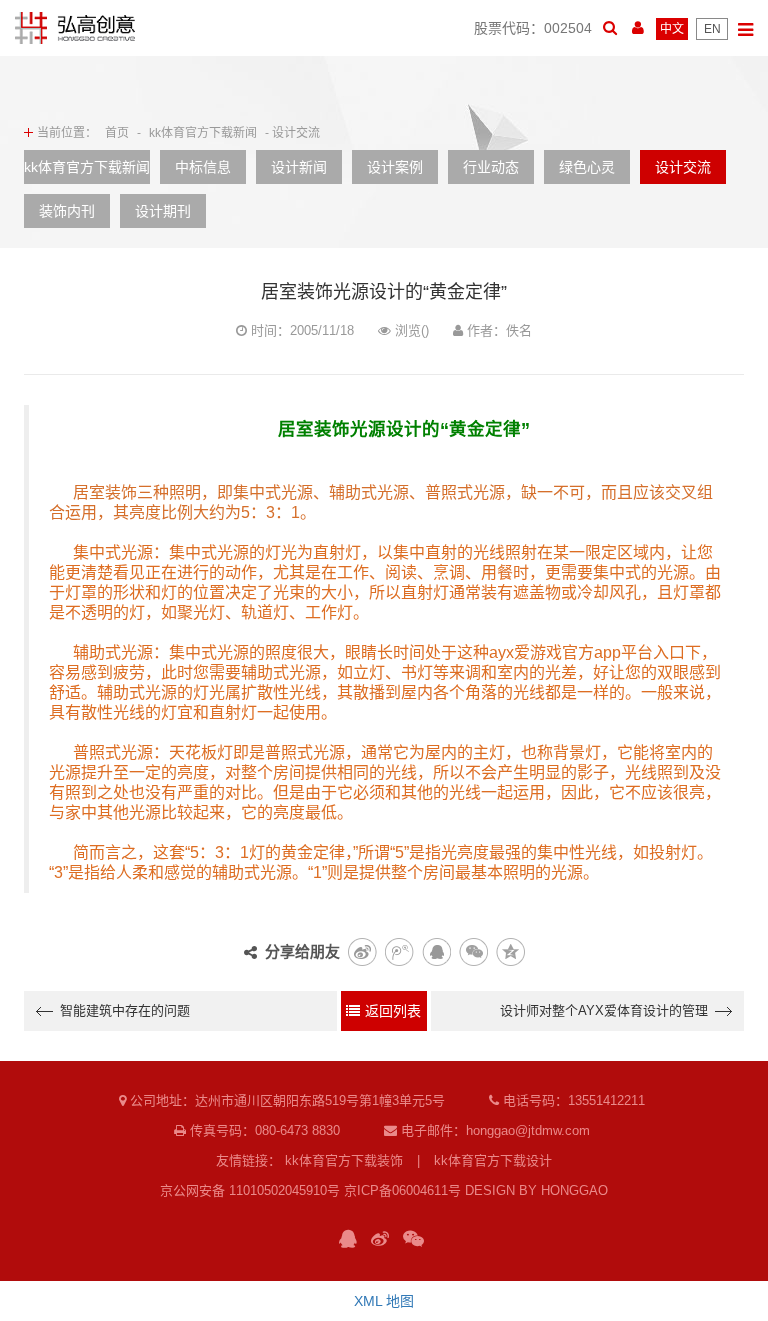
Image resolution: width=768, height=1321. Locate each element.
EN (712, 29)
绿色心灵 (587, 167)
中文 (672, 29)
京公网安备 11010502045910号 (250, 1190)
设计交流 (683, 167)
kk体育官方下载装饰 (344, 1160)
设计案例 (395, 167)
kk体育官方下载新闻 (203, 133)
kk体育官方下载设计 (493, 1160)
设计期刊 (163, 211)
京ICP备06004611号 (402, 1190)
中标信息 (203, 167)
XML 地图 (384, 1301)
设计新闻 (299, 167)
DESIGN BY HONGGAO (536, 1190)
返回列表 (393, 1011)
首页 (117, 133)
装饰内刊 (67, 211)
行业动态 (491, 167)
